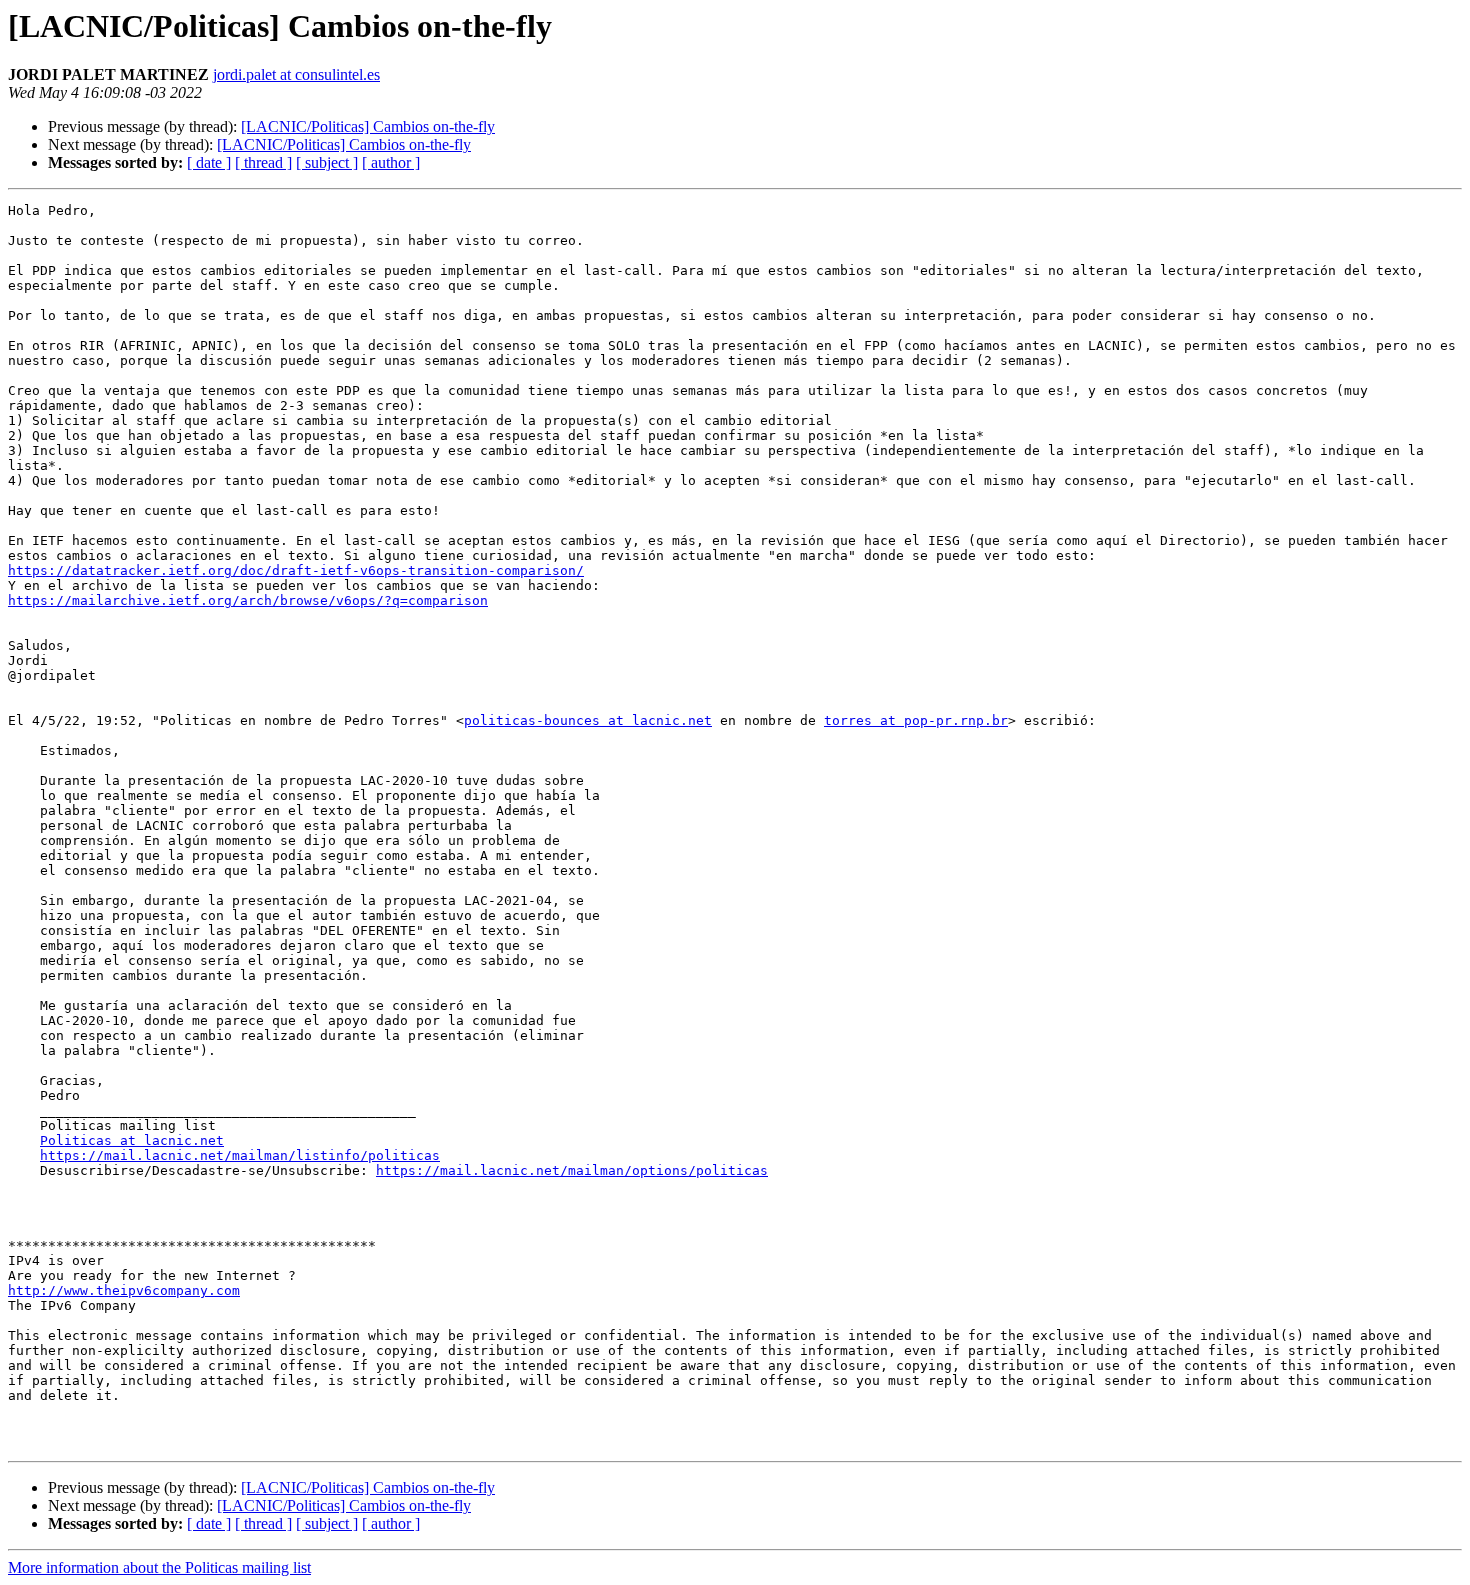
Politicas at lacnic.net (132, 1140)
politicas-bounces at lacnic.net (588, 720)
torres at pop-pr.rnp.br (916, 720)
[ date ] (209, 162)
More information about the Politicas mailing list (159, 1567)
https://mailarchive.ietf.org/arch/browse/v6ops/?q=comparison (248, 600)
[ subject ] (327, 162)
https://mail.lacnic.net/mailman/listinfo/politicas (240, 1155)
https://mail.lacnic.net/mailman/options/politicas (572, 1170)
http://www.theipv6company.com (124, 1290)
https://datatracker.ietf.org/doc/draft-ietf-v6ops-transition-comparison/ (296, 570)
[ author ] (391, 162)
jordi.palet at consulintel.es (296, 74)
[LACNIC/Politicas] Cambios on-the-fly (368, 126)
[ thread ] (263, 162)
